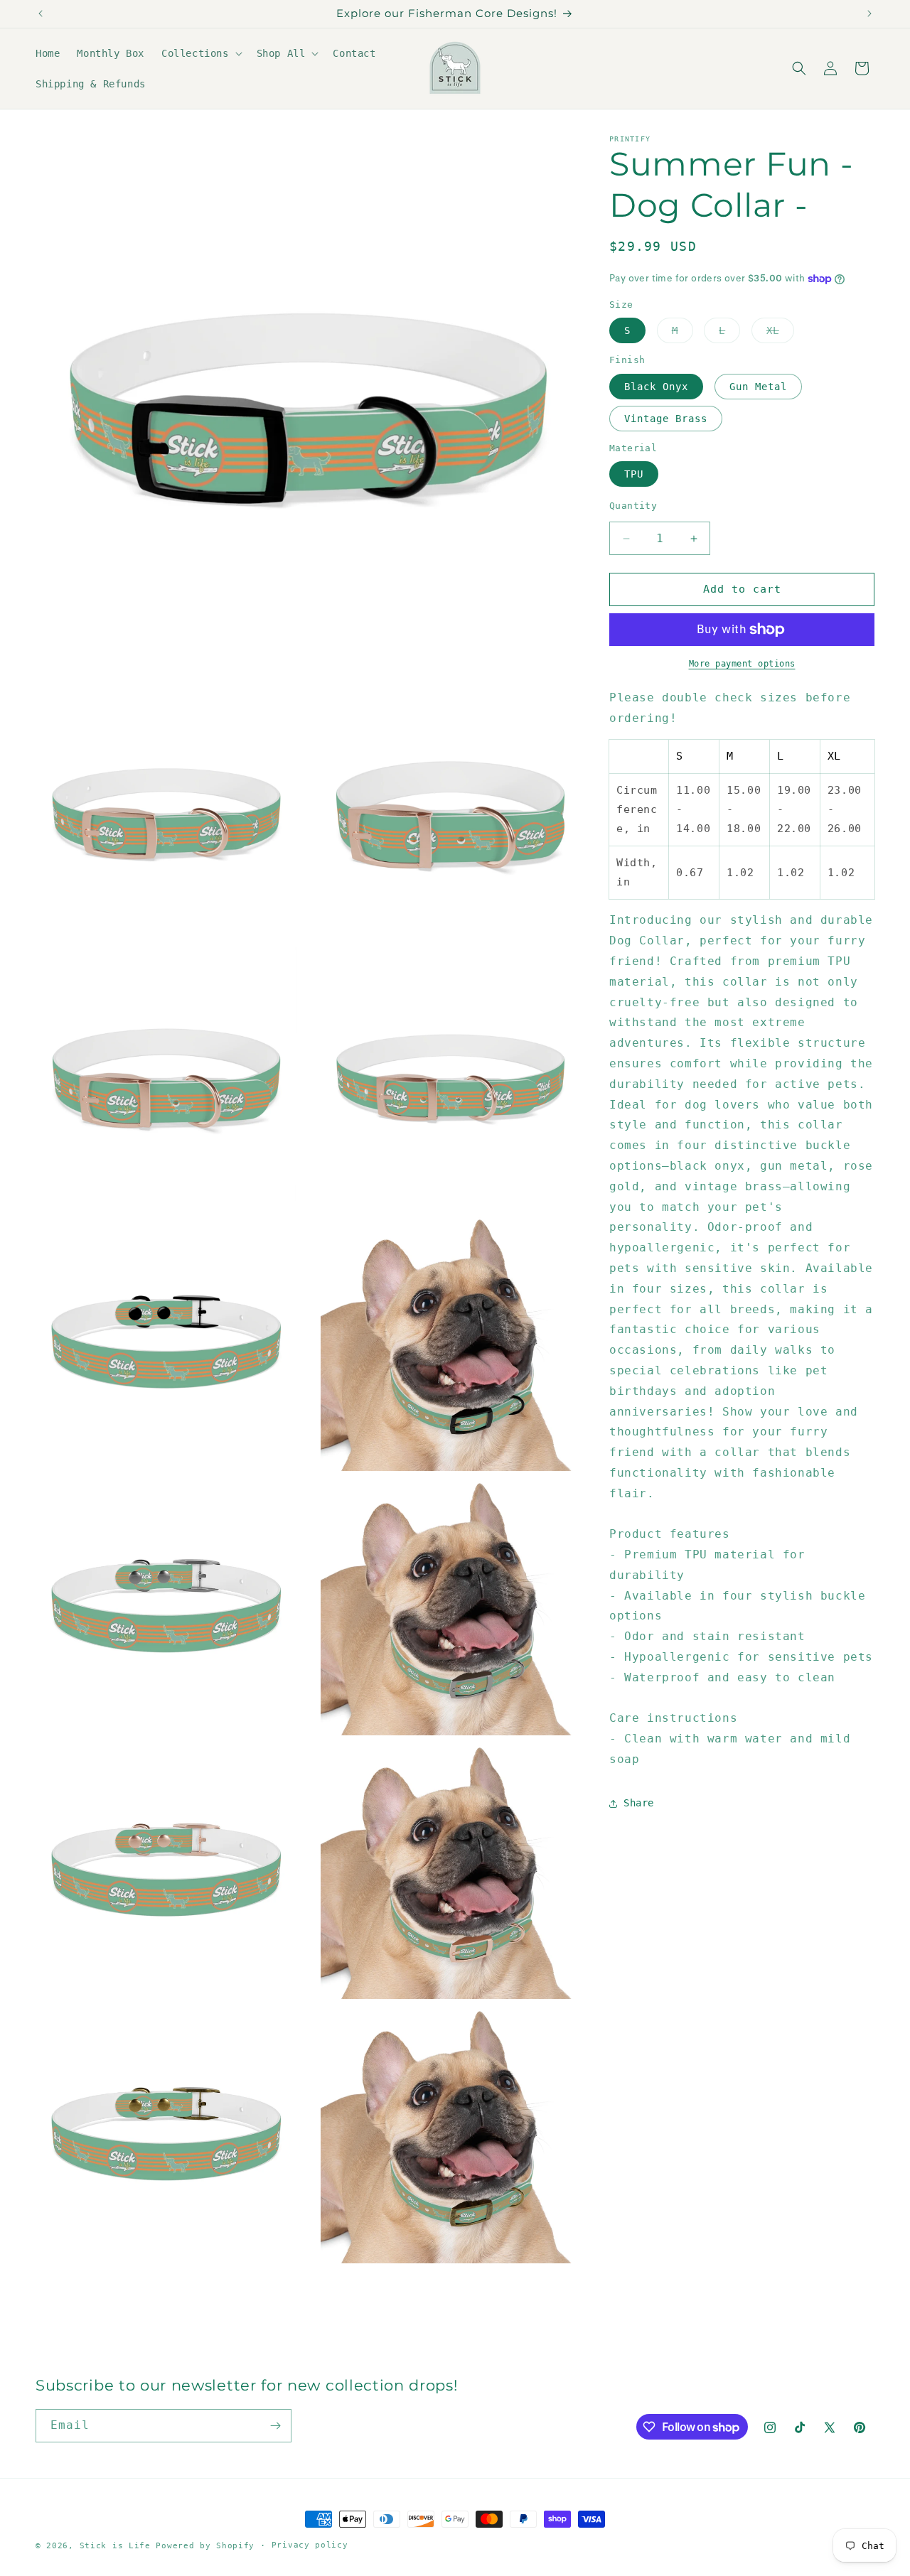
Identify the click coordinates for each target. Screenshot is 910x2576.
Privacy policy (310, 2545)
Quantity (633, 506)
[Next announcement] (869, 14)
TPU (634, 475)
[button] (200, 53)
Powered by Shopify (205, 2546)
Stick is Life (115, 2546)
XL (780, 334)
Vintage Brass (666, 419)
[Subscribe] (275, 2426)
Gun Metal (758, 387)
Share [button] (639, 1803)
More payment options (742, 664)
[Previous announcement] (41, 14)
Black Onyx (656, 387)
